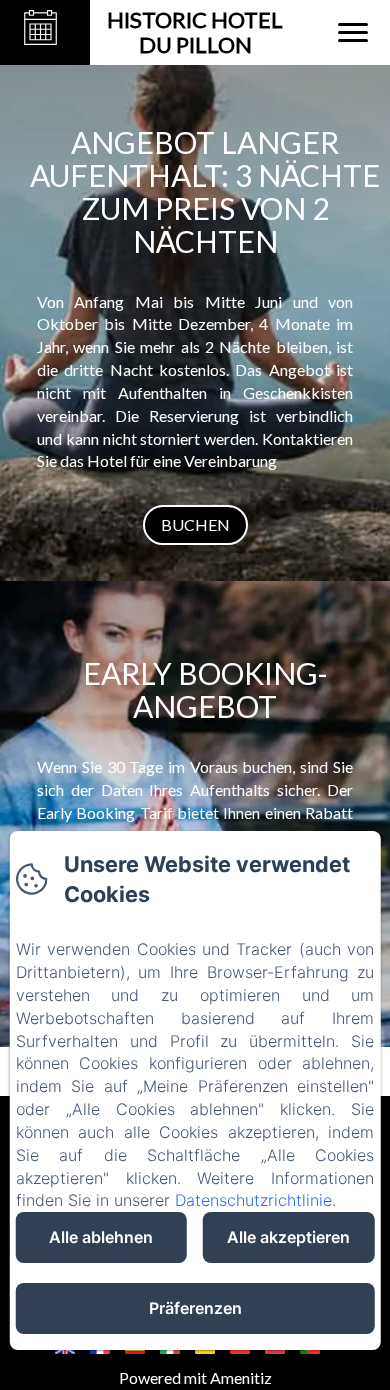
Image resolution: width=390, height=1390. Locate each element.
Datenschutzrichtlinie (253, 1200)
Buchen (195, 524)
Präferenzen (195, 1308)
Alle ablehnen (101, 1237)
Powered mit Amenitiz (195, 1377)
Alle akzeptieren (288, 1237)
